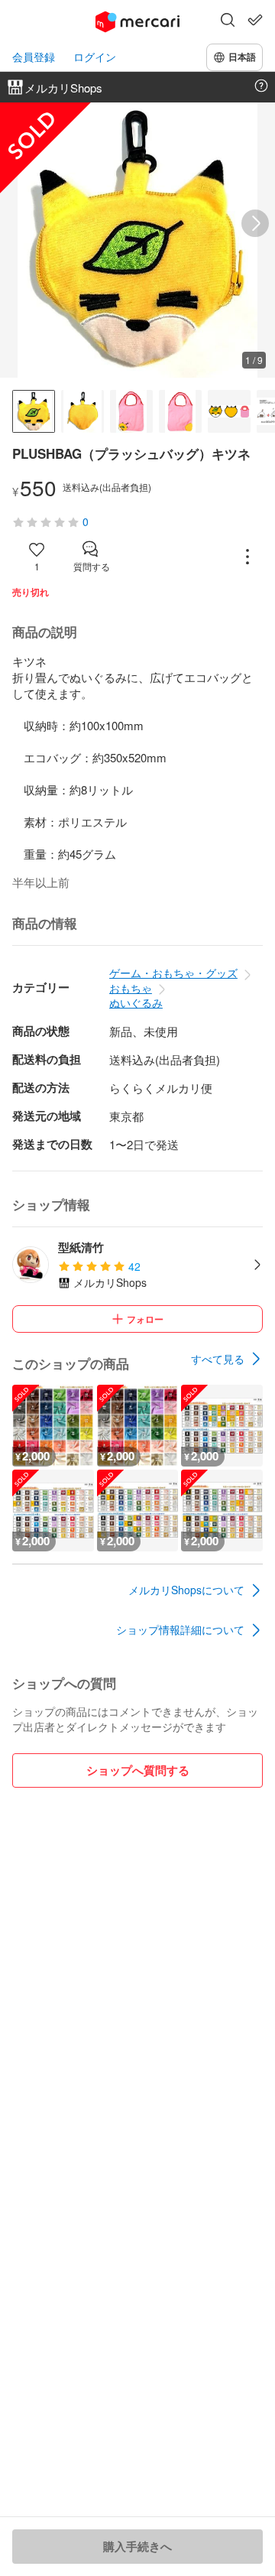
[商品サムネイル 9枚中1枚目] (34, 411)
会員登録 (34, 57)
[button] (228, 21)
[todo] (255, 20)
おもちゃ (131, 988)
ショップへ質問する (138, 1770)
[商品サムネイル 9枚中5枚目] (229, 411)
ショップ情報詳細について (180, 1629)
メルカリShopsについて (186, 1590)
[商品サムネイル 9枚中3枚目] (131, 411)
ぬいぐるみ (136, 1002)
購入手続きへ (137, 2546)
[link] (227, 1359)
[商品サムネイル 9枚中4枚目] (180, 411)
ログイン (95, 57)
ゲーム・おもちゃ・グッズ (173, 973)
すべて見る (218, 1359)
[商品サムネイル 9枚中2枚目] (82, 411)
